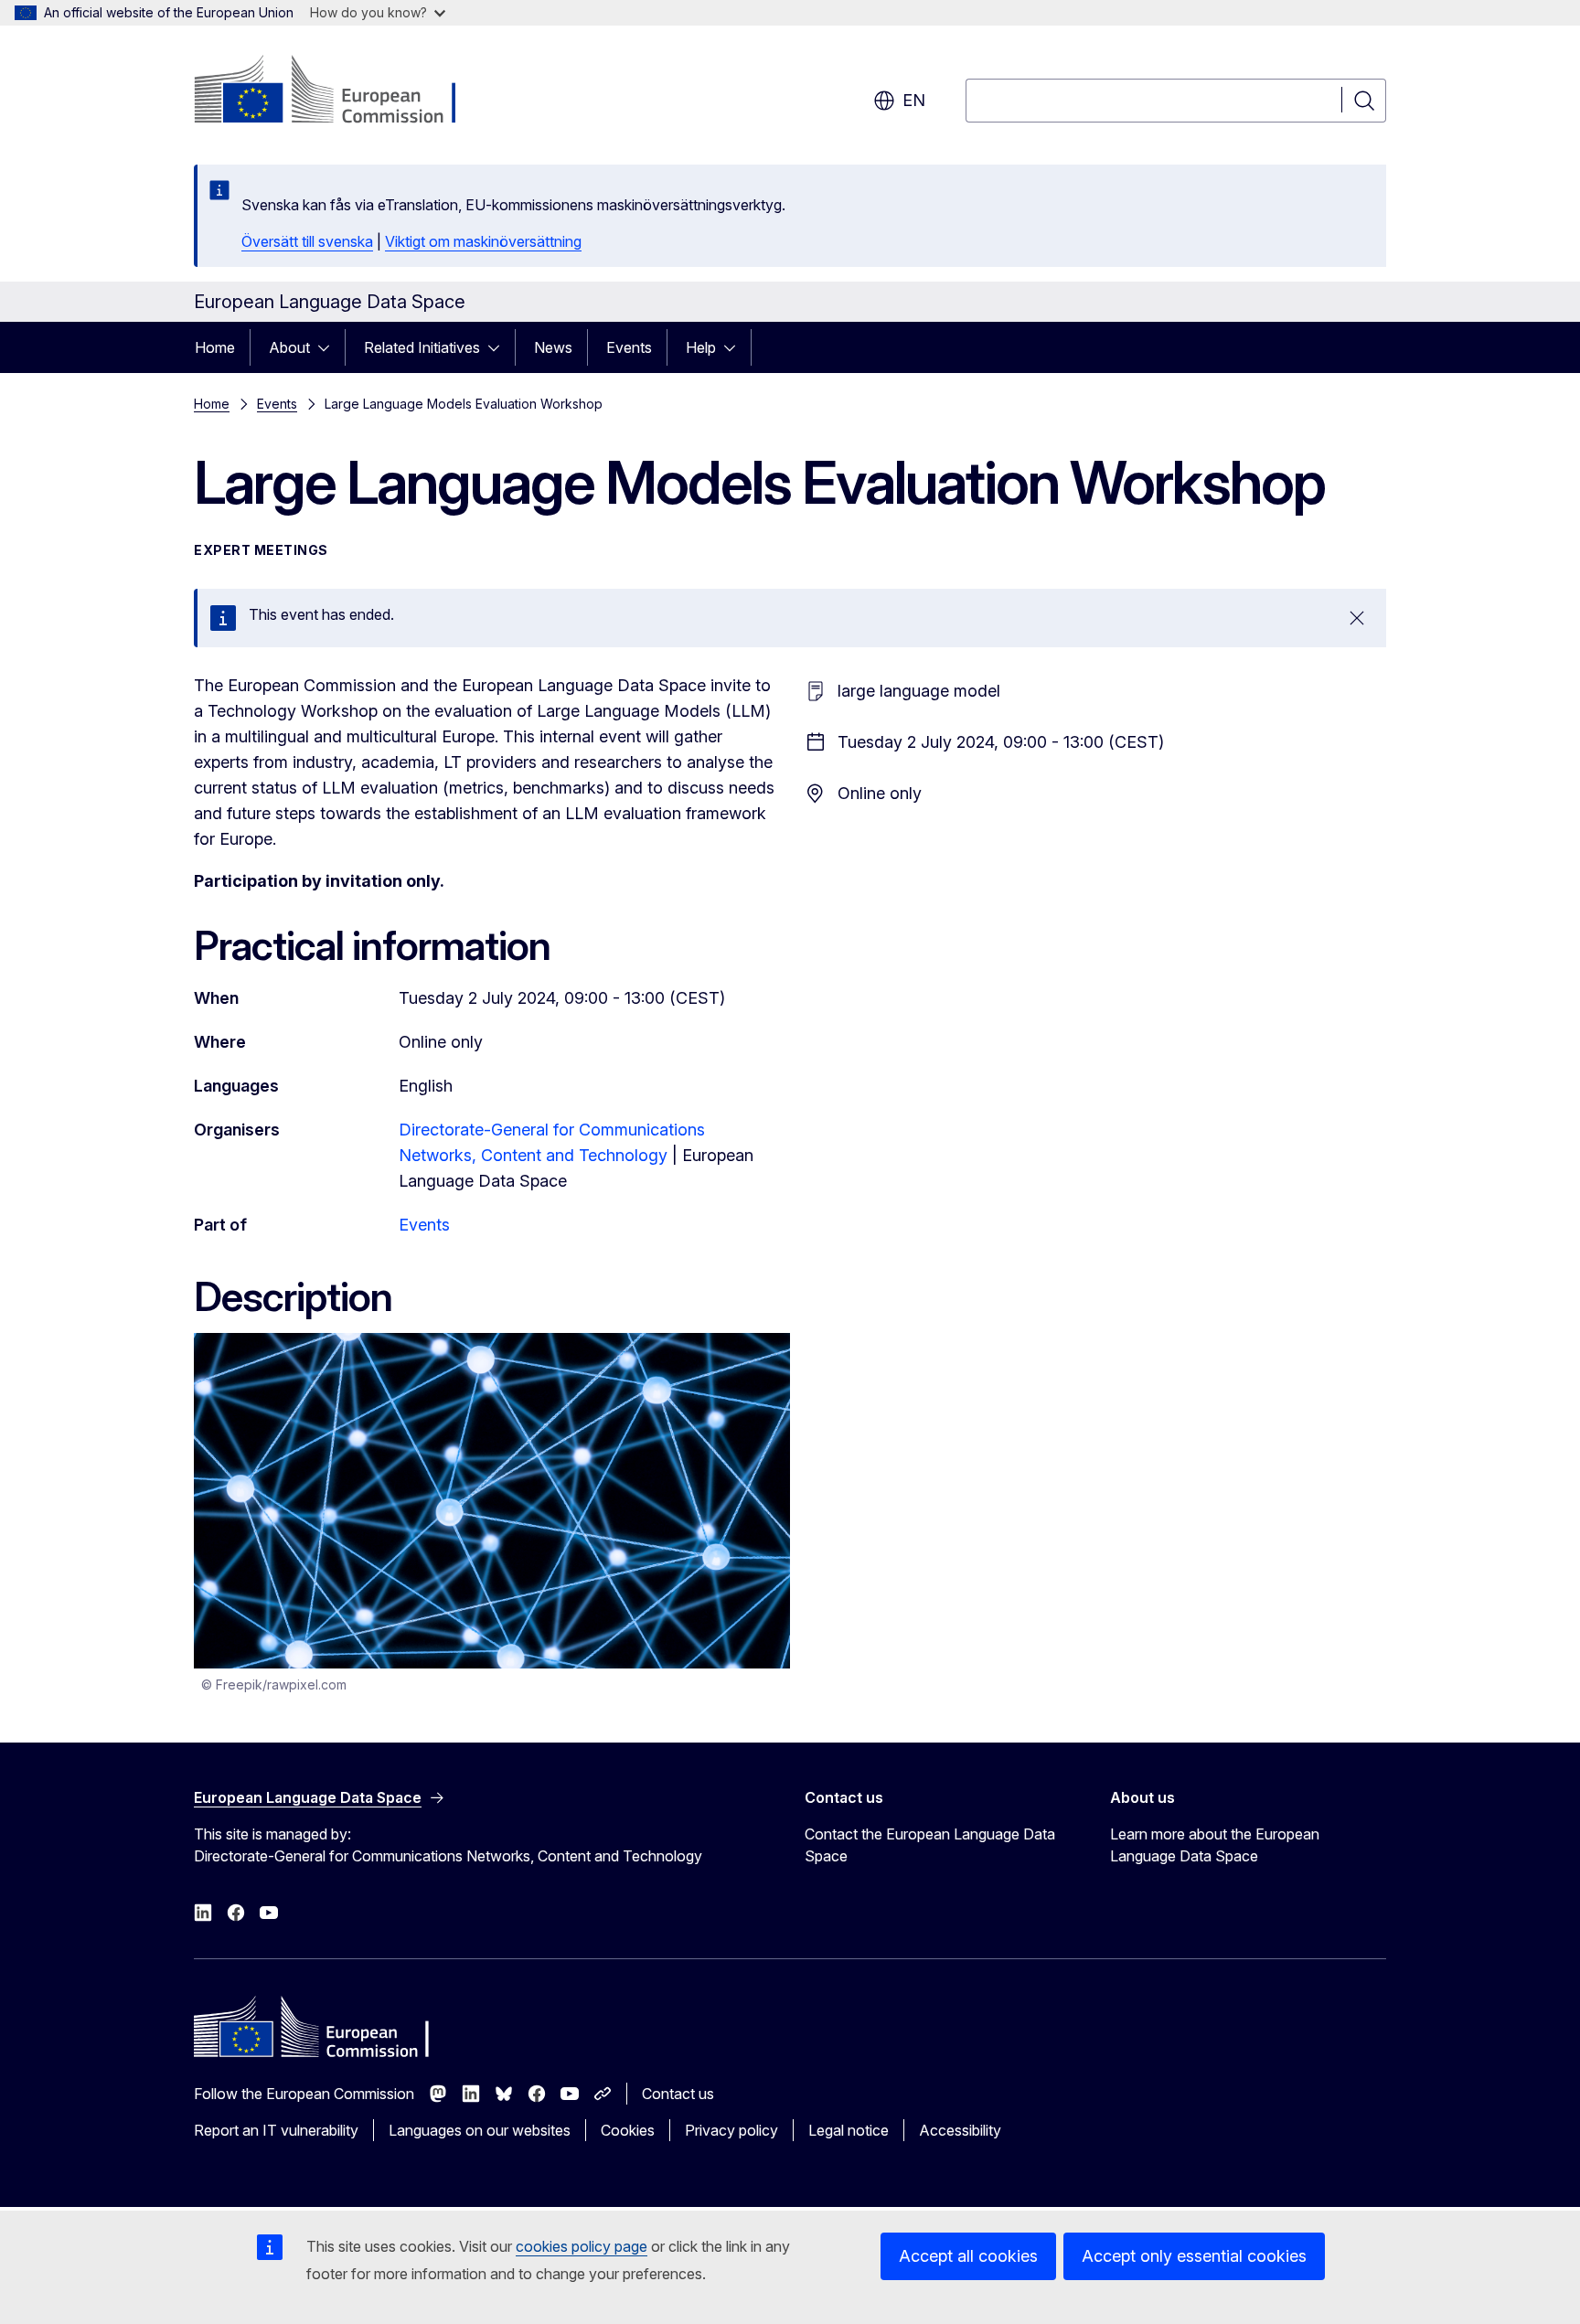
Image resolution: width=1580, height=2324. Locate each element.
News (553, 347)
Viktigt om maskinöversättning (483, 241)
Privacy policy (731, 2130)
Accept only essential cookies (1194, 2256)
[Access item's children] (329, 347)
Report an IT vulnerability (276, 2130)
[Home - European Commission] (342, 91)
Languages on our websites (480, 2130)
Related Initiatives (422, 347)
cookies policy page (582, 2246)
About (289, 347)
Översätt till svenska (307, 241)
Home (215, 347)
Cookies (628, 2130)
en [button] (914, 100)
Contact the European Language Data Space (930, 1845)
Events (629, 347)
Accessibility (960, 2130)
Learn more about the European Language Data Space (1215, 1845)
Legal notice (849, 2130)
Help (701, 347)
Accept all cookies (968, 2256)
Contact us (678, 2094)
